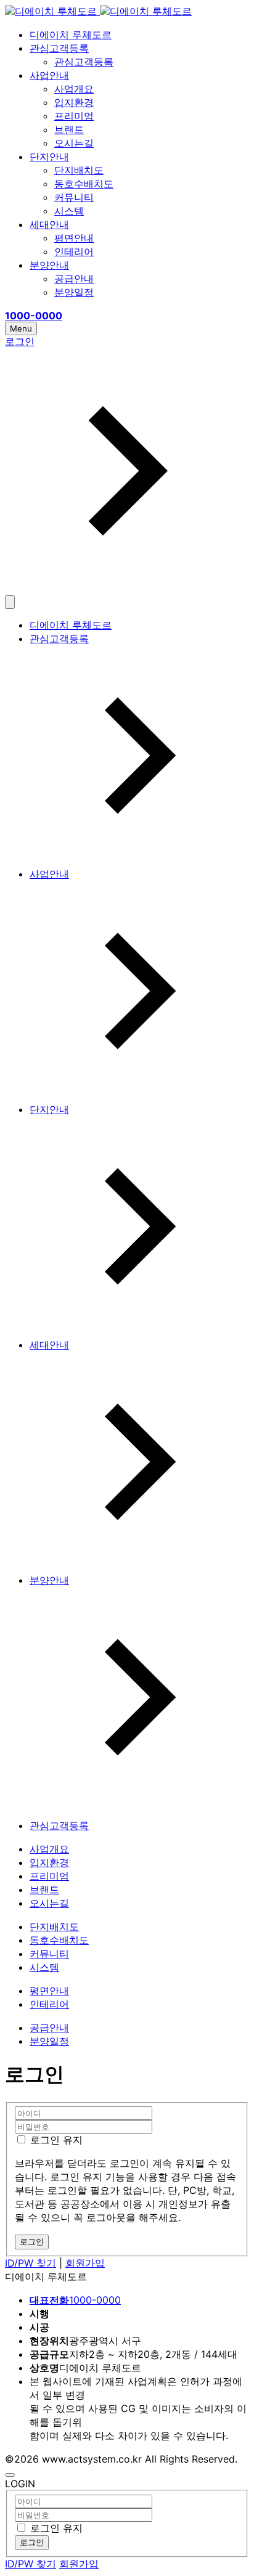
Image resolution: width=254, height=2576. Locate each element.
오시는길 (74, 143)
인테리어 (74, 251)
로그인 (32, 2542)
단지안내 (49, 157)
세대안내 (49, 224)
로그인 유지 (55, 2140)
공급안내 (74, 279)
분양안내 (49, 265)
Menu (21, 328)
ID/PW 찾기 (31, 2263)
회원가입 (85, 2263)
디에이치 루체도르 (71, 35)
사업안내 (49, 75)
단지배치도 (79, 170)
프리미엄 (74, 116)
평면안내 (74, 238)
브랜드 (69, 129)
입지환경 (74, 102)
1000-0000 (75, 2300)
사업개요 (74, 89)
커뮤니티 (74, 197)
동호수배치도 (84, 184)
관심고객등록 (59, 48)
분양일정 (74, 292)
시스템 (69, 211)
